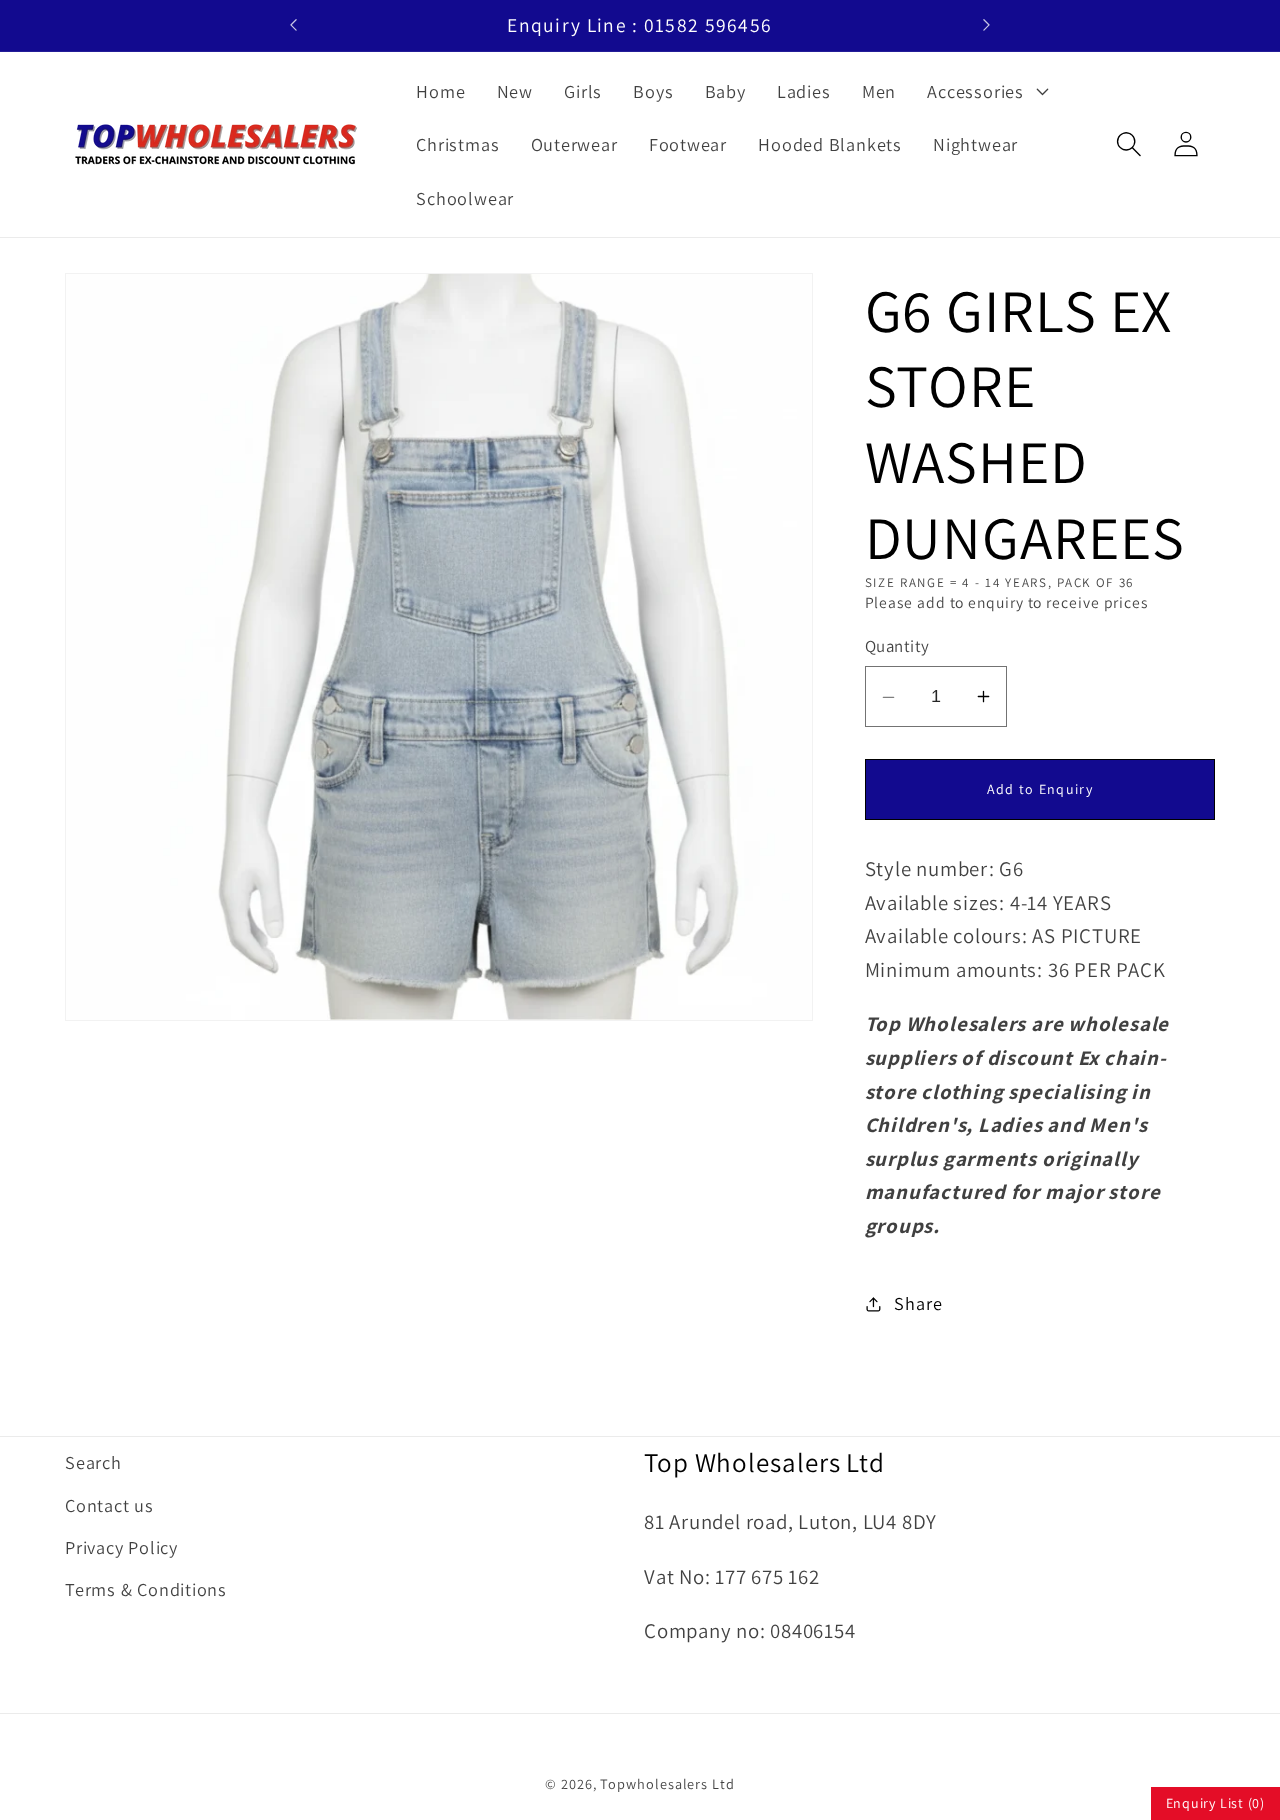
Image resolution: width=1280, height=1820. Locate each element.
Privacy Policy (121, 1547)
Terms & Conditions (146, 1589)
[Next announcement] (986, 25)
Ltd (723, 1783)
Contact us (109, 1505)
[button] (985, 91)
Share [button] (918, 1303)
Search (93, 1462)
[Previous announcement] (294, 25)
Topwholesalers (654, 1783)
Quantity (897, 646)
